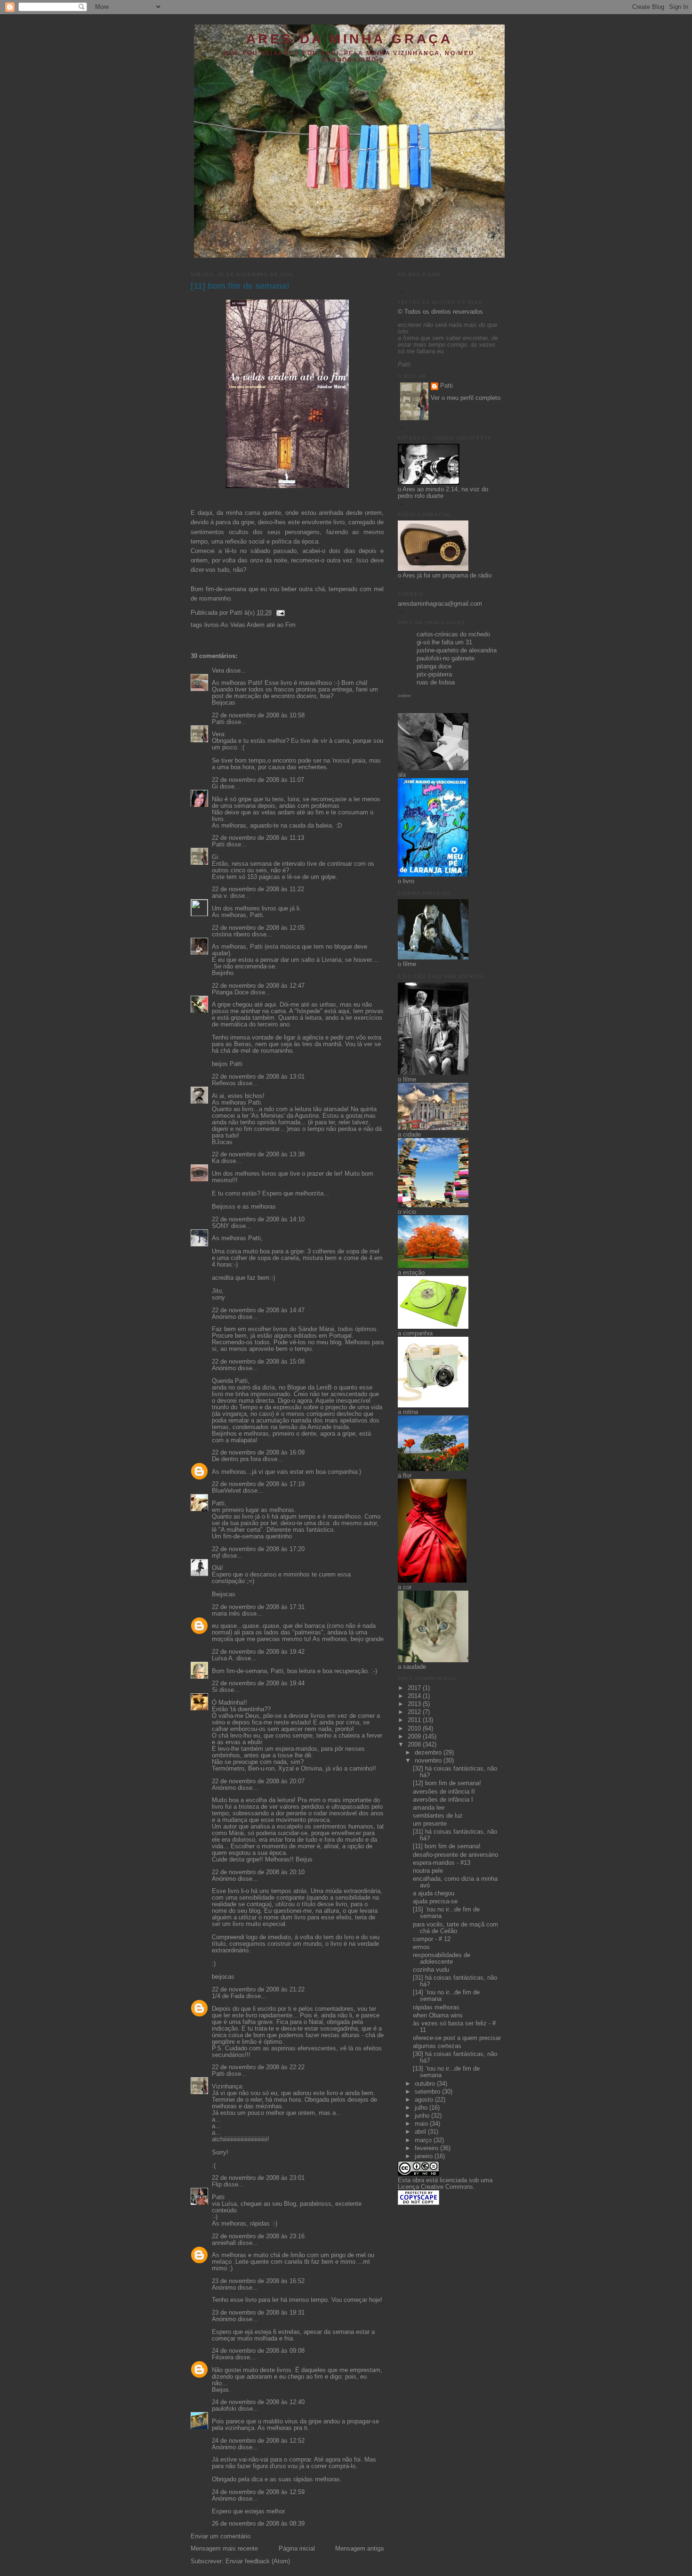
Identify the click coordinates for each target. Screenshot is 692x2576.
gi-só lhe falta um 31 (444, 642)
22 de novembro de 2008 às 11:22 (258, 889)
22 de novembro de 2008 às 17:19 (258, 1484)
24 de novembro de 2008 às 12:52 (258, 2441)
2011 (415, 1720)
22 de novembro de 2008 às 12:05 (258, 928)
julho (422, 2108)
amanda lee (429, 1808)
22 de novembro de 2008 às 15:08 (258, 1362)
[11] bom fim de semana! (240, 286)
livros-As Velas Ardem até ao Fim (250, 625)
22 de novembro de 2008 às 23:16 (258, 2236)
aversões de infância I (443, 1800)
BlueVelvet (226, 1491)
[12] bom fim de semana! (447, 1783)
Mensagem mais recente (224, 2549)
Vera (218, 671)
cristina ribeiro (231, 935)
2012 (415, 1712)
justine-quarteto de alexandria (457, 650)
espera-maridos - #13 (442, 1863)
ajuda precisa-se (435, 1902)
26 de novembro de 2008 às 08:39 (258, 2524)
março (424, 2140)
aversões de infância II (444, 1792)
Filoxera (223, 2357)
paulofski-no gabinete (446, 658)
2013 (415, 1704)
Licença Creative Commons (435, 2187)
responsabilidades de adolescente (442, 1958)
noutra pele (428, 1871)
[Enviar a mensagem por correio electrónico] (279, 613)
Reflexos (224, 1083)
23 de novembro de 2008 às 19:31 (258, 2313)
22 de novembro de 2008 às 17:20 (258, 1549)
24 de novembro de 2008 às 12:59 (258, 2492)
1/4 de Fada (228, 1996)
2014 (415, 1696)
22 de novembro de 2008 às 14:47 (258, 1310)
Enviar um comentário (221, 2536)
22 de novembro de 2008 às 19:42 (258, 1652)
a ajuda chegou (434, 1893)
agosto (425, 2100)
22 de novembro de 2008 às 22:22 (258, 2067)
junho (423, 2116)
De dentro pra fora (236, 1459)
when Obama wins (438, 2015)
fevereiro (427, 2148)
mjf (216, 1556)
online (404, 695)
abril (421, 2132)
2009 (415, 1737)
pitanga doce (434, 666)
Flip (217, 2185)
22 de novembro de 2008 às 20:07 (258, 1781)
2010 (415, 1729)
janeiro (425, 2156)
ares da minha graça (349, 39)
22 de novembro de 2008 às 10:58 (258, 715)
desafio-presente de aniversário (455, 1855)
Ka (216, 1161)
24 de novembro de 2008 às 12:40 (258, 2402)
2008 (415, 1745)
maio (422, 2124)
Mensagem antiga (359, 2549)
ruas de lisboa (436, 683)
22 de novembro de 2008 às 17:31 (258, 1607)
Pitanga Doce (230, 992)
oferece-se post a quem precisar (457, 2038)
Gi (215, 787)
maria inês (226, 1614)
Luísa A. (223, 1658)
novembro (429, 1761)
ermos (421, 1947)
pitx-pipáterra (434, 674)
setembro (428, 2092)
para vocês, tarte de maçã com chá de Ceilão (455, 1928)
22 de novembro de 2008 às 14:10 (258, 1219)
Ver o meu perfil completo (466, 398)
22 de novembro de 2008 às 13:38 (258, 1154)
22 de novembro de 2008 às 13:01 (258, 1077)
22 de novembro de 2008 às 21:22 (258, 1990)
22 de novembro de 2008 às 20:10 (258, 1872)
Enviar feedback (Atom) (258, 2561)
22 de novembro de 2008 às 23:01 (258, 2178)
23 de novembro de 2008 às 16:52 (258, 2281)
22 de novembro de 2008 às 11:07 (258, 780)
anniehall (224, 2243)
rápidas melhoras (436, 2007)
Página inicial (297, 2549)
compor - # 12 (432, 1939)
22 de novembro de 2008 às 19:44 (258, 1683)
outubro (426, 2084)
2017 (415, 1688)
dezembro (429, 1753)
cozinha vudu (431, 1970)
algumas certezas (437, 2046)
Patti (218, 722)
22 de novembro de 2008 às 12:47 (258, 986)
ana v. (220, 896)
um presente (430, 1824)
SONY (221, 1226)
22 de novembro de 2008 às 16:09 (258, 1453)
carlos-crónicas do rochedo (453, 634)
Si (215, 1690)
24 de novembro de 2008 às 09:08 (258, 2351)
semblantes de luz (438, 1816)
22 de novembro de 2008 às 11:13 (258, 838)
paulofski (224, 2409)
